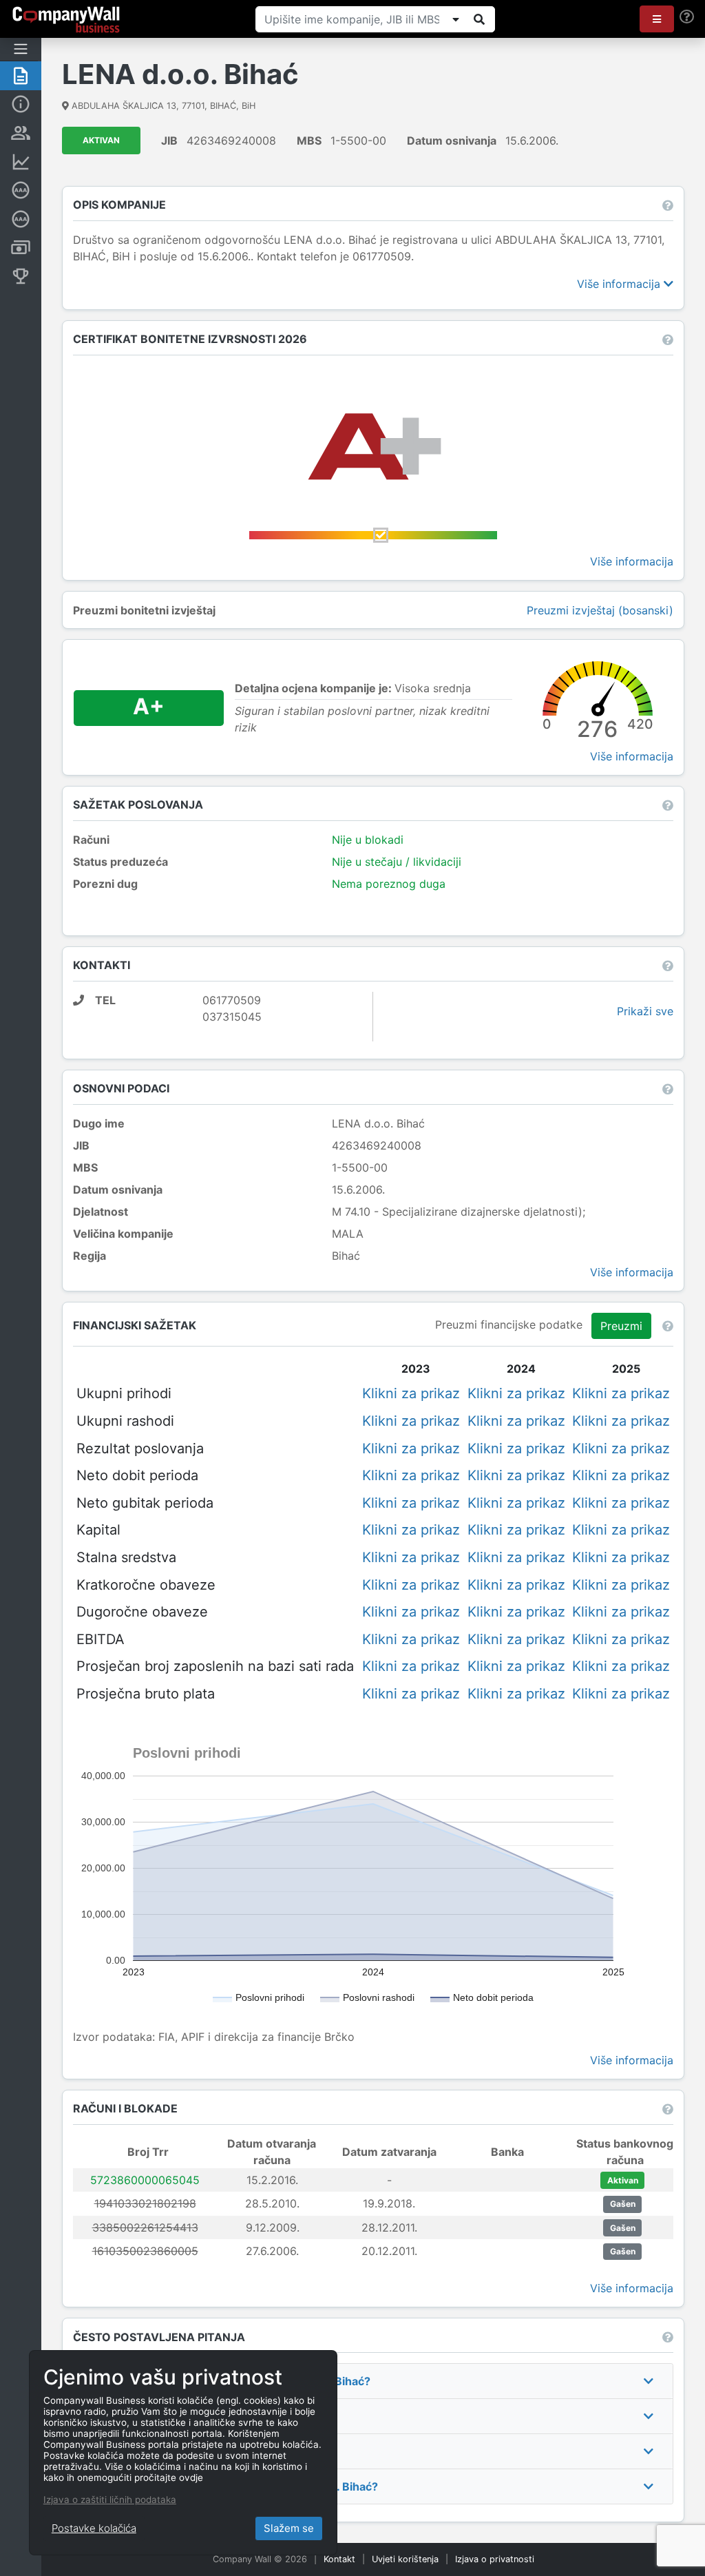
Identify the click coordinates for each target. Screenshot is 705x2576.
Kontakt (339, 2559)
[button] (657, 19)
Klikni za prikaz (411, 1393)
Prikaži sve (645, 1011)
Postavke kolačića (94, 2528)
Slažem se (289, 2528)
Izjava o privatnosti (495, 2559)
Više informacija (620, 284)
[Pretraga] (479, 19)
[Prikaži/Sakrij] (456, 19)
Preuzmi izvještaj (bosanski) (600, 610)
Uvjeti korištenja (405, 2559)
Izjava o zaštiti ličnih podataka (110, 2500)
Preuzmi (621, 1326)
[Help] (687, 17)
